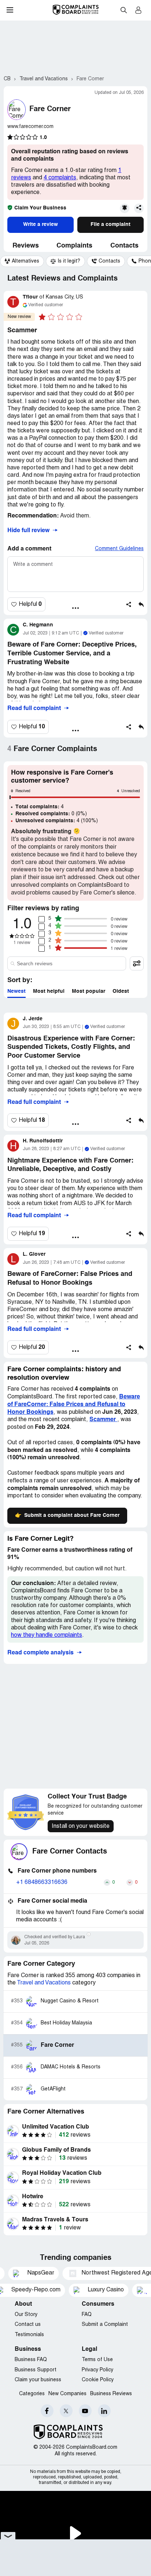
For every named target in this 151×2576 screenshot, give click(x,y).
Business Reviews (111, 2394)
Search (124, 10)
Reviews (26, 246)
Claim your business (38, 2380)
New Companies (67, 2394)
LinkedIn (104, 2411)
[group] (22, 261)
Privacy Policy (97, 2370)
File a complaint (111, 224)
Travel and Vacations (44, 1983)
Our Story (26, 2315)
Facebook (47, 2411)
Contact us (28, 2325)
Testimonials (29, 2335)
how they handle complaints (47, 1635)
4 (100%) (57, 821)
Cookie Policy (98, 2380)
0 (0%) (51, 814)
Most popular (89, 991)
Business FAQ (31, 2360)
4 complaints (60, 178)
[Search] (67, 963)
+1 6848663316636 (42, 1882)
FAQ (87, 2315)
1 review (22, 943)
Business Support (36, 2370)
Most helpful (49, 991)
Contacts (124, 246)
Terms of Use (97, 2360)
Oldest (121, 991)
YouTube (85, 2411)
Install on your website (81, 1826)
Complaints (74, 246)
